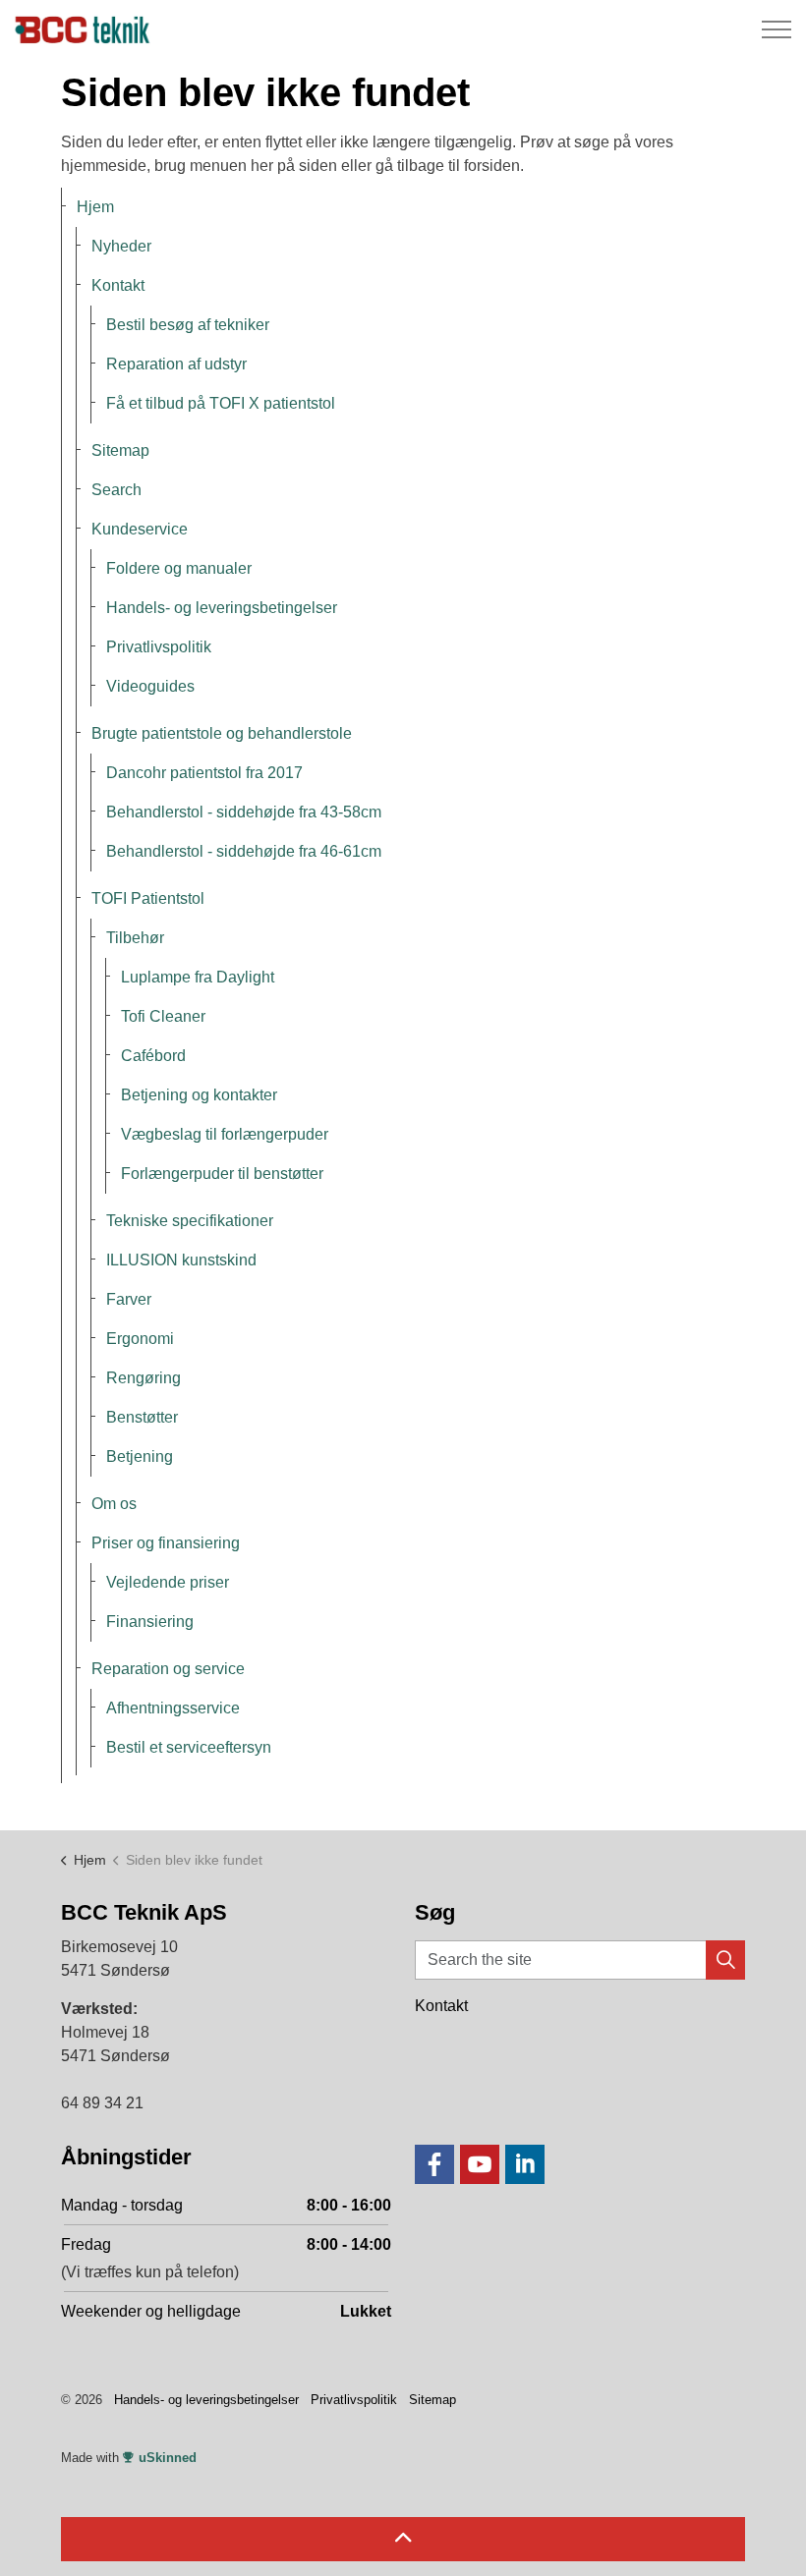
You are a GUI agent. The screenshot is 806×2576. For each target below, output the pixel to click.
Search (116, 490)
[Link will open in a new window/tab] (434, 2164)
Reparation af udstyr (176, 364)
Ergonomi (140, 1339)
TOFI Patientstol (148, 898)
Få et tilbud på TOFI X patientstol (221, 403)
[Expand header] (777, 29)
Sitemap (120, 450)
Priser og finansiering (166, 1543)
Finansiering (150, 1622)
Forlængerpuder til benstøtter (222, 1174)
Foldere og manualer (179, 568)
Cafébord (153, 1056)
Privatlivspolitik (159, 647)
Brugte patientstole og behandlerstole (222, 733)
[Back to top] (403, 2539)
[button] (725, 1960)
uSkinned (168, 2458)
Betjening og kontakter (199, 1095)
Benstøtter (142, 1417)
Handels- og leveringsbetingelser (222, 608)
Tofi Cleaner (163, 1016)
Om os (114, 1504)
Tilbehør (135, 938)
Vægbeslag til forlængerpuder (225, 1134)
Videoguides (150, 686)
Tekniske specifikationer (190, 1221)
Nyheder (121, 246)
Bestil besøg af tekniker (188, 325)
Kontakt (118, 285)
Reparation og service (168, 1669)
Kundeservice (140, 529)
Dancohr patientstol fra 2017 (204, 773)
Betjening (140, 1456)
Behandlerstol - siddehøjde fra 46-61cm (244, 851)
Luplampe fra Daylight (198, 977)
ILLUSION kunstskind (181, 1260)
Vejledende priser (168, 1582)
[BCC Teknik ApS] (85, 29)
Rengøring (144, 1378)
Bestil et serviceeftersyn (189, 1747)
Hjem (95, 207)
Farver (129, 1299)
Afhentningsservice (173, 1708)
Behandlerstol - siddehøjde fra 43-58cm (244, 812)
